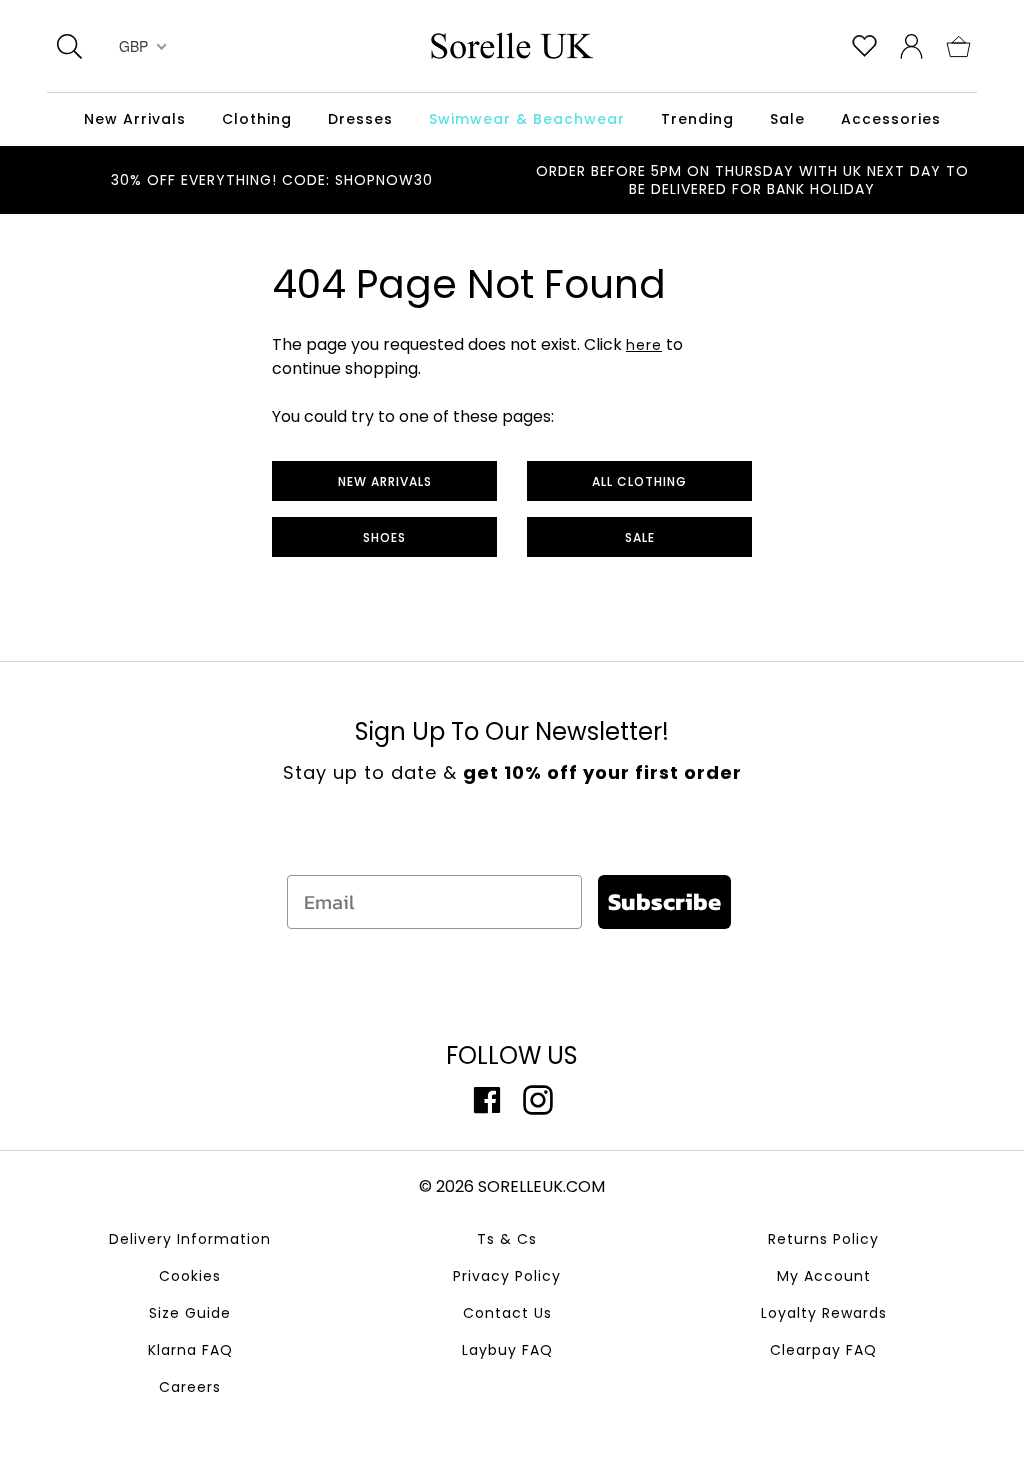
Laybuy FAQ (507, 1350)
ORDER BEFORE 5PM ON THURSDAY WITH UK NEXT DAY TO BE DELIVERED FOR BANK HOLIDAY (752, 180)
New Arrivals (385, 481)
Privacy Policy (507, 1276)
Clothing (257, 119)
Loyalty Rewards (824, 1313)
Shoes (384, 537)
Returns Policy (823, 1239)
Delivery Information (190, 1239)
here (644, 345)
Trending (697, 119)
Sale (640, 537)
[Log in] (911, 45)
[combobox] (140, 46)
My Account (824, 1276)
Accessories (891, 119)
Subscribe (664, 901)
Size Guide (190, 1313)
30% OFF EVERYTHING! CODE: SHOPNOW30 (272, 180)
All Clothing (639, 481)
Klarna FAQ (190, 1350)
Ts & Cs (507, 1239)
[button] (958, 45)
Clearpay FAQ (823, 1350)
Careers (190, 1387)
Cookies (190, 1276)
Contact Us (507, 1313)
